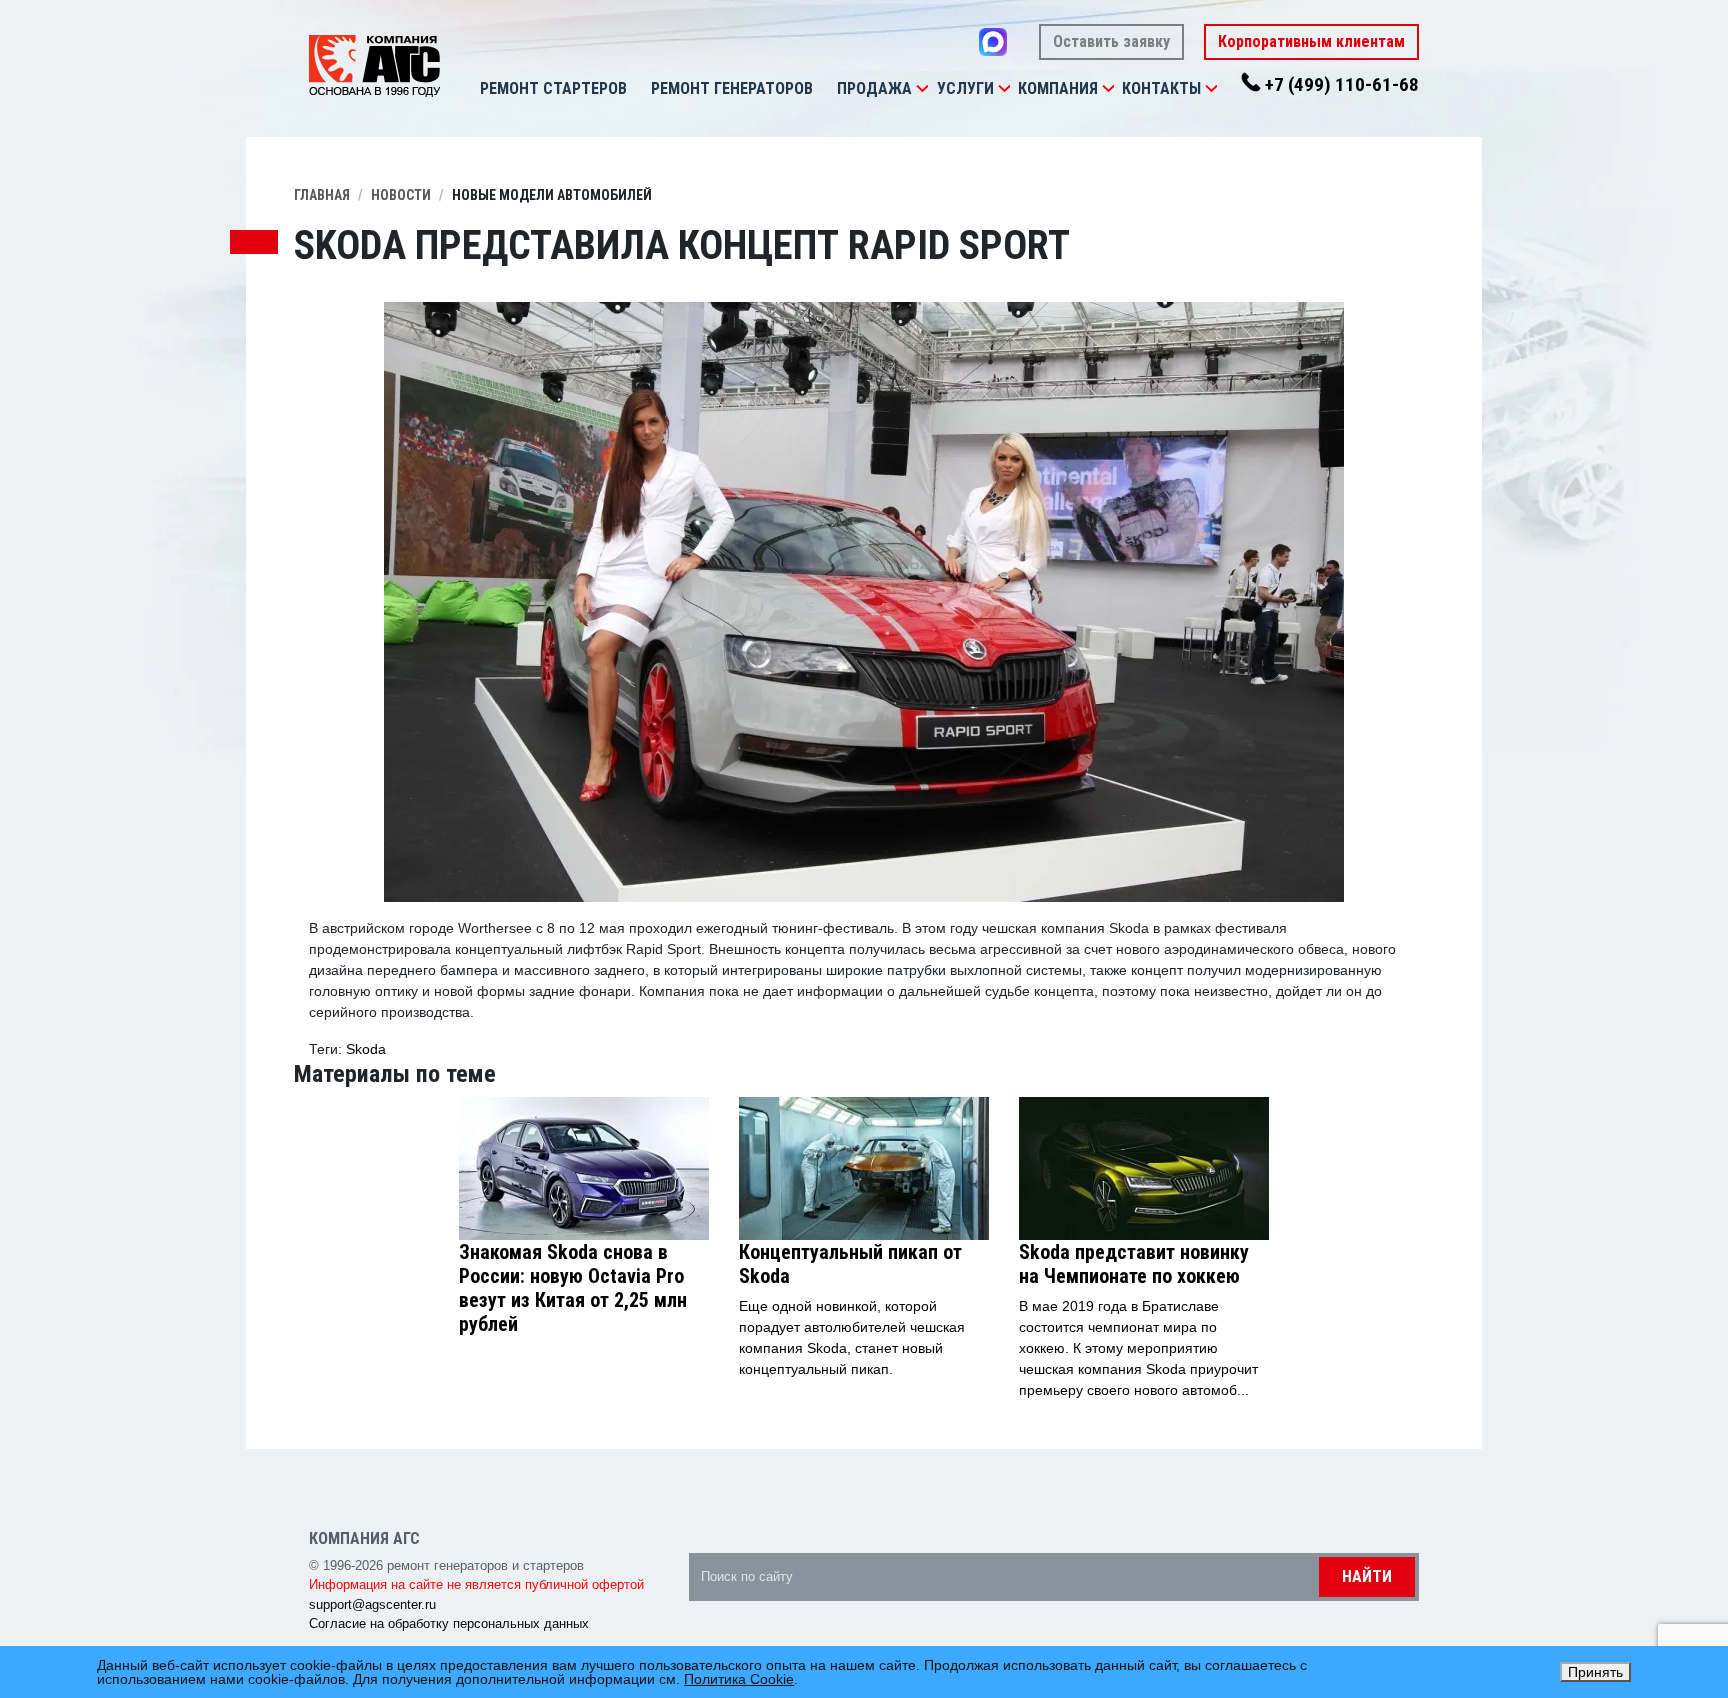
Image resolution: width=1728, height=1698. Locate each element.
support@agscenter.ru (372, 1604)
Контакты (1161, 88)
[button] (922, 89)
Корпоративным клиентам (1311, 41)
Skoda (366, 1049)
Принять (1595, 1672)
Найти (1367, 1576)
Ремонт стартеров (553, 88)
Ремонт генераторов (732, 88)
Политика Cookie (739, 1679)
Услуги (965, 88)
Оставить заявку (1111, 41)
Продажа (874, 88)
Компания (1058, 88)
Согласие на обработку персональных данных (449, 1623)
